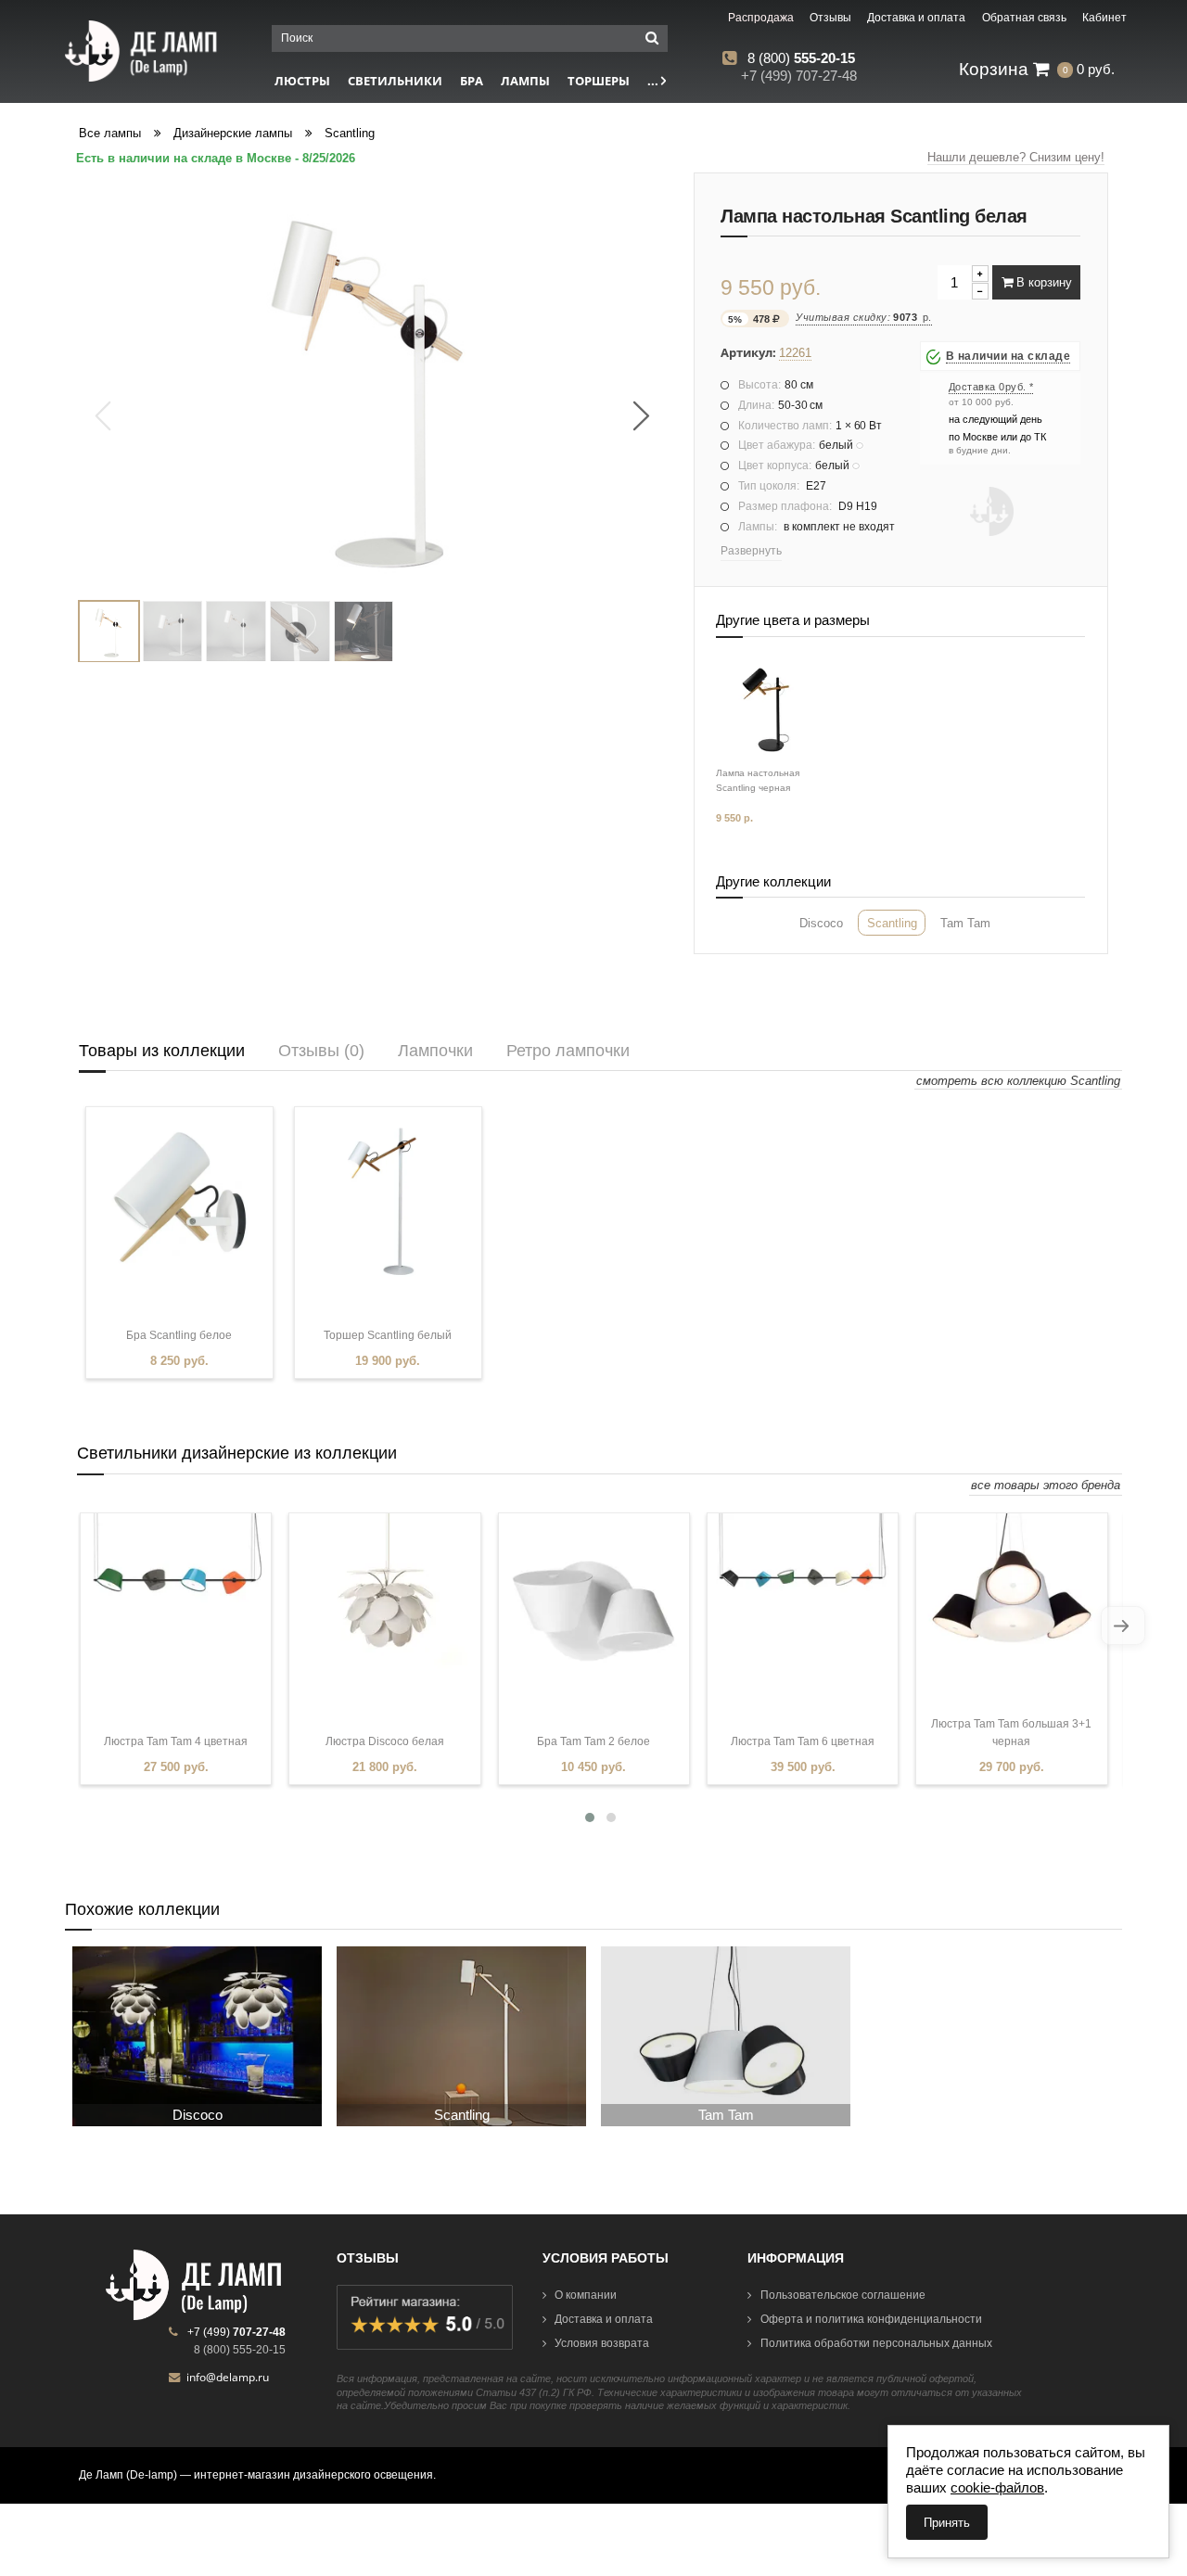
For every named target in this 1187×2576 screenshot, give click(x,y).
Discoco (821, 923)
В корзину (1042, 282)
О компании (586, 2295)
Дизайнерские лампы (233, 133)
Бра (472, 81)
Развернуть (751, 551)
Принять (947, 2523)
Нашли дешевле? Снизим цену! (1016, 157)
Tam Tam (965, 923)
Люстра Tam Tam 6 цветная (803, 1741)
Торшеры (599, 81)
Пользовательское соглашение (843, 2295)
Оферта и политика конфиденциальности (871, 2319)
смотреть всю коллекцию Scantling (1018, 1081)
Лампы (525, 81)
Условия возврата (602, 2343)
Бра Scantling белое (179, 1335)
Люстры (302, 81)
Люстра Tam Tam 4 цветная (176, 1741)
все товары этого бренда (1046, 1485)
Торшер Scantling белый (388, 1335)
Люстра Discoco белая (385, 1741)
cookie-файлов (997, 2487)
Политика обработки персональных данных (876, 2343)
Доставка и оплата (604, 2319)
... (654, 81)
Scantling (350, 133)
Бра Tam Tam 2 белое (593, 1741)
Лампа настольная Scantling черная (758, 780)
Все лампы (110, 133)
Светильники (395, 81)
